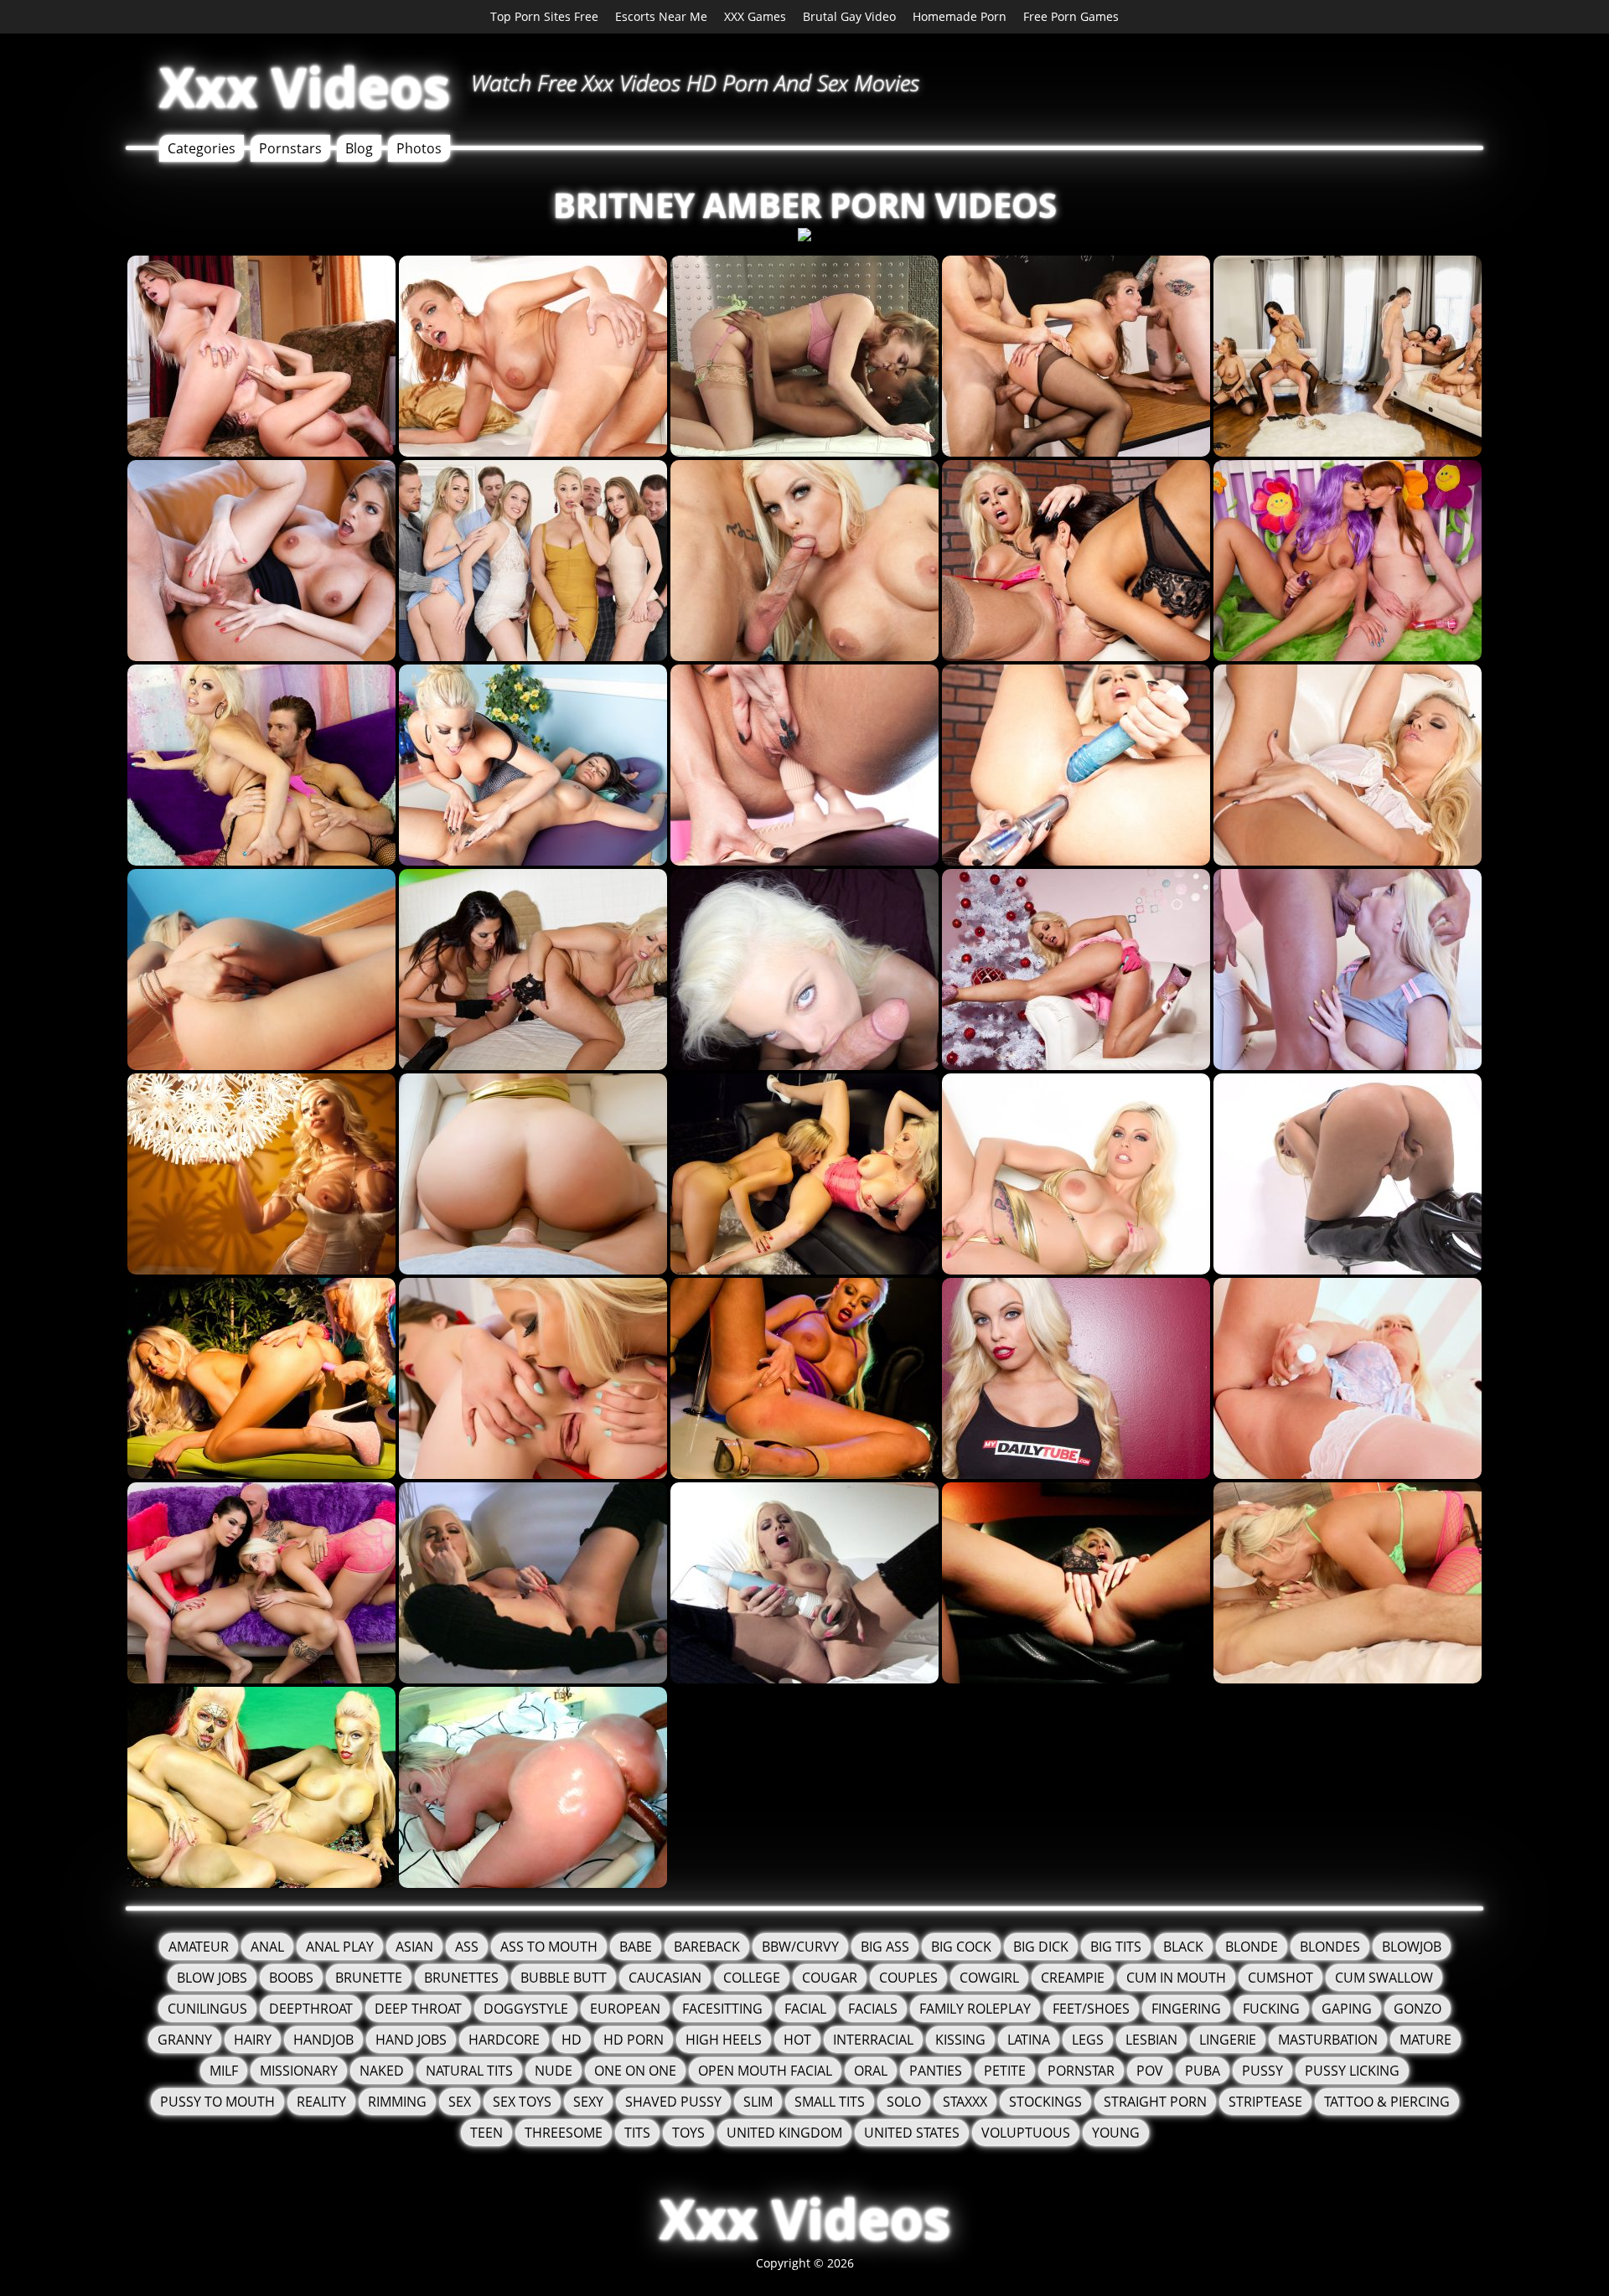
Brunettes (461, 1978)
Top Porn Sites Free (544, 16)
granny (185, 2040)
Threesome (564, 2133)
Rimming (397, 2102)
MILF (224, 2071)
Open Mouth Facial (765, 2071)
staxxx (965, 2102)
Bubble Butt (564, 1978)
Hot (797, 2040)
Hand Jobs (411, 2040)
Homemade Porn (960, 16)
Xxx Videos (305, 87)
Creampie (1073, 1978)
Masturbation (1328, 2040)
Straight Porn (1155, 2102)
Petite (1005, 2071)
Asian (414, 1947)
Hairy (253, 2040)
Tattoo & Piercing (1387, 2102)
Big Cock (961, 1947)
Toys (688, 2133)
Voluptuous (1026, 2133)
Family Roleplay (975, 2009)
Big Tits (1116, 1947)
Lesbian (1151, 2040)
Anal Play (340, 1947)
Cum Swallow (1384, 1978)
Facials (873, 2009)
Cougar (830, 1978)
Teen (486, 2133)
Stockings (1045, 2102)
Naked (382, 2071)
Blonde (1252, 1947)
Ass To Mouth (549, 1947)
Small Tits (830, 2102)
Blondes (1330, 1947)
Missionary (299, 2071)
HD (572, 2040)
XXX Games (755, 16)
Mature (1425, 2040)
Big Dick (1041, 1947)
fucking (1271, 2009)
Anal (267, 1947)
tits (637, 2133)
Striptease (1265, 2102)
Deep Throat (418, 2009)
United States (912, 2133)
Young (1116, 2133)
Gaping (1347, 2009)
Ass (467, 1947)
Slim (758, 2102)
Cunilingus (207, 2009)
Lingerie (1228, 2040)
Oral (871, 2071)
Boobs (291, 1978)
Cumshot (1280, 1978)
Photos (419, 148)
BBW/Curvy (800, 1947)
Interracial (873, 2040)
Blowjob (1412, 1947)
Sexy (588, 2102)
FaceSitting (722, 2009)
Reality (321, 2102)
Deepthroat (311, 2009)
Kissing (960, 2040)
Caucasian (665, 1978)
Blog (359, 148)
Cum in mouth (1176, 1978)
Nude (554, 2071)
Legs (1088, 2040)
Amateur (199, 1947)
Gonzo (1418, 2009)
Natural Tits (469, 2071)
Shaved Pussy (673, 2102)
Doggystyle (526, 2009)
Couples (908, 1978)
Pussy (1262, 2071)
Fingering (1186, 2009)
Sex (460, 2102)
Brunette (369, 1978)
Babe (636, 1947)
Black (1183, 1947)
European (625, 2009)
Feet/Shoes (1091, 2009)
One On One (635, 2071)
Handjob (323, 2040)
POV (1150, 2071)
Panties (936, 2071)
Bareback (707, 1947)
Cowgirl (989, 1978)
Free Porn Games (1071, 16)
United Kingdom (784, 2133)
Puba (1203, 2071)
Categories (202, 148)
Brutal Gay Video (849, 16)
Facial (805, 2009)
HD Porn (634, 2040)
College (752, 1978)
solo (904, 2102)
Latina (1029, 2040)
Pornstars (290, 148)
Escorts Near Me (661, 16)
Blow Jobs (212, 1978)
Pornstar (1081, 2071)
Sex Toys (522, 2102)
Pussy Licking (1352, 2071)
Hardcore (504, 2040)
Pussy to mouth (217, 2102)
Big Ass (885, 1947)
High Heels (724, 2040)
